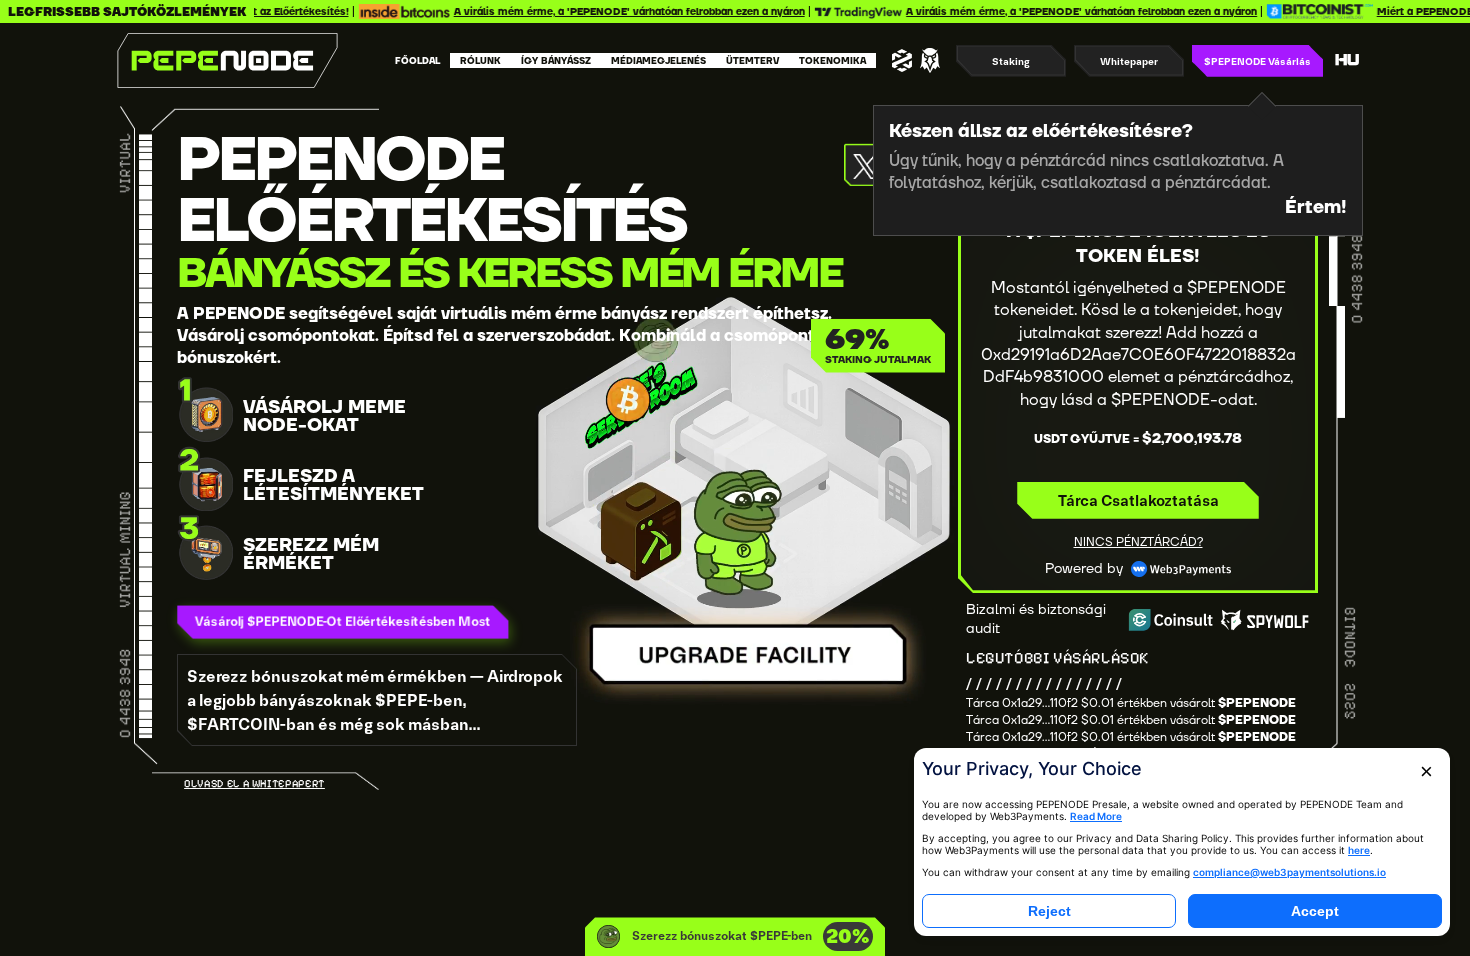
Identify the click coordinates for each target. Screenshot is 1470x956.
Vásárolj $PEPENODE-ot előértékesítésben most (354, 621)
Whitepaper (1129, 61)
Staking (1011, 61)
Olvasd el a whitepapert (254, 783)
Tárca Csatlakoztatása (1138, 500)
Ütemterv (752, 61)
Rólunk (480, 61)
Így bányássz (556, 61)
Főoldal (417, 61)
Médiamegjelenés (658, 61)
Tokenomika (832, 61)
